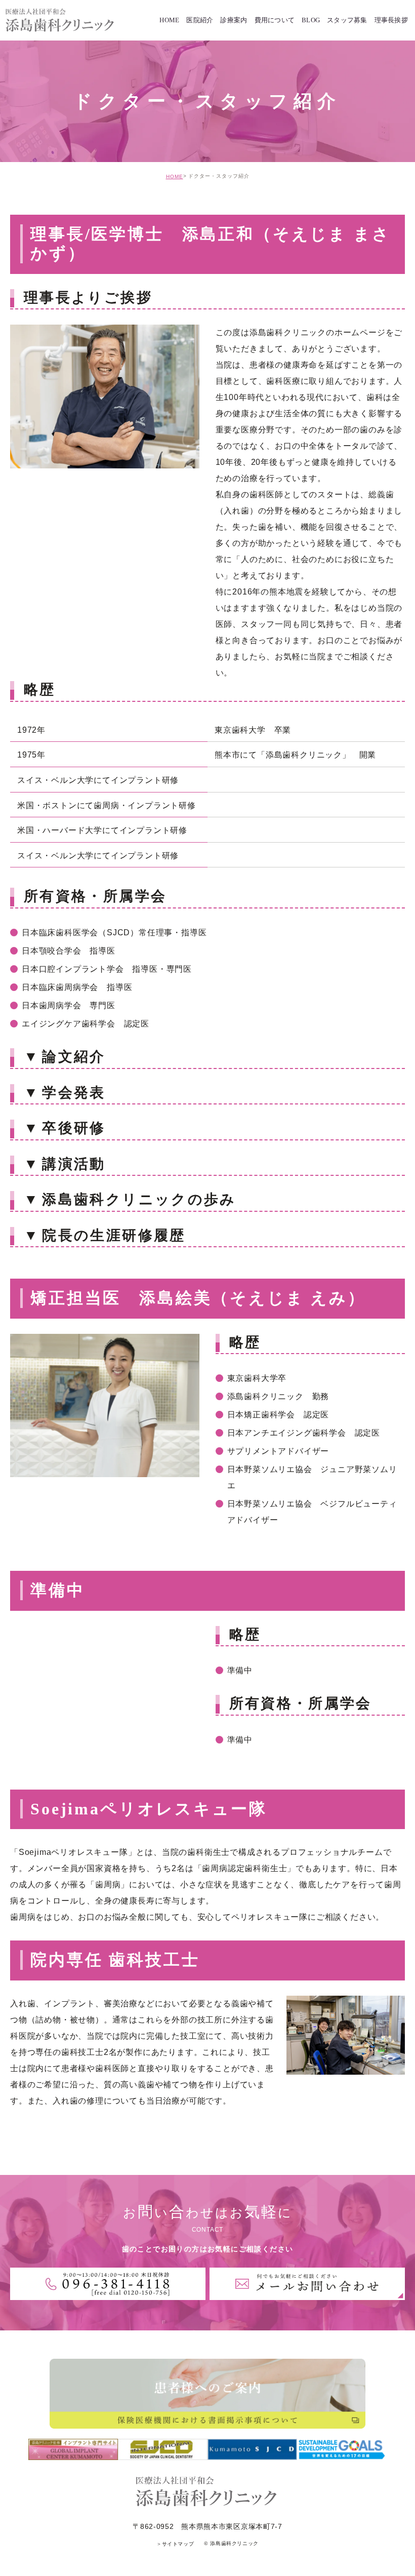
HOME (175, 176)
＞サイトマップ (175, 2544)
